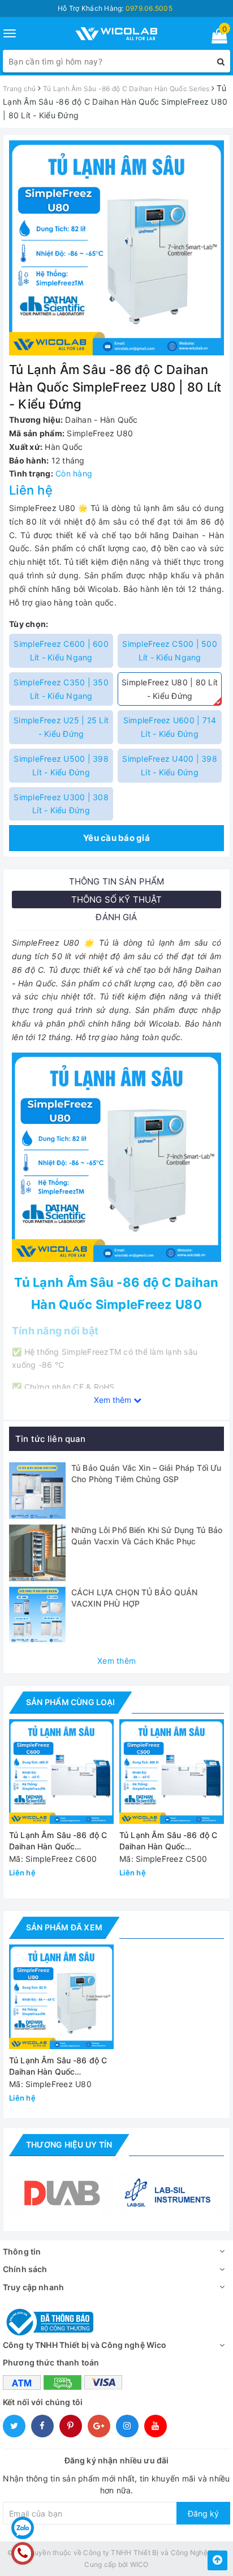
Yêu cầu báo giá (116, 838)
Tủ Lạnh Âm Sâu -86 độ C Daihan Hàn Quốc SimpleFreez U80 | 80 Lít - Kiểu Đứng (59, 2066)
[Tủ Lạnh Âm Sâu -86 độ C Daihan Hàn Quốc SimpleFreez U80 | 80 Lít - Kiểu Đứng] (116, 1156)
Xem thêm (116, 1661)
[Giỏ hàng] (216, 38)
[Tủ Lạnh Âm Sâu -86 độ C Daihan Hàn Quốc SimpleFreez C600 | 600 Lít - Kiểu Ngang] (61, 1772)
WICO (139, 2564)
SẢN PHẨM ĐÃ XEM (64, 1927)
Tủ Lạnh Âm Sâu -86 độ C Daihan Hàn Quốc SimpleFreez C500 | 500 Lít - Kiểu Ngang (168, 1841)
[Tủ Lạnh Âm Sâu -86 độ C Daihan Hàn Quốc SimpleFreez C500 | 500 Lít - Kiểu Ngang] (172, 1772)
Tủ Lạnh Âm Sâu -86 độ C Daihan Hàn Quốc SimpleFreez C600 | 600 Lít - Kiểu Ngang (58, 1841)
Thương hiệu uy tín (69, 2144)
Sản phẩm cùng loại (70, 1702)
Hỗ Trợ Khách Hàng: (115, 8)
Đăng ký (203, 2513)
